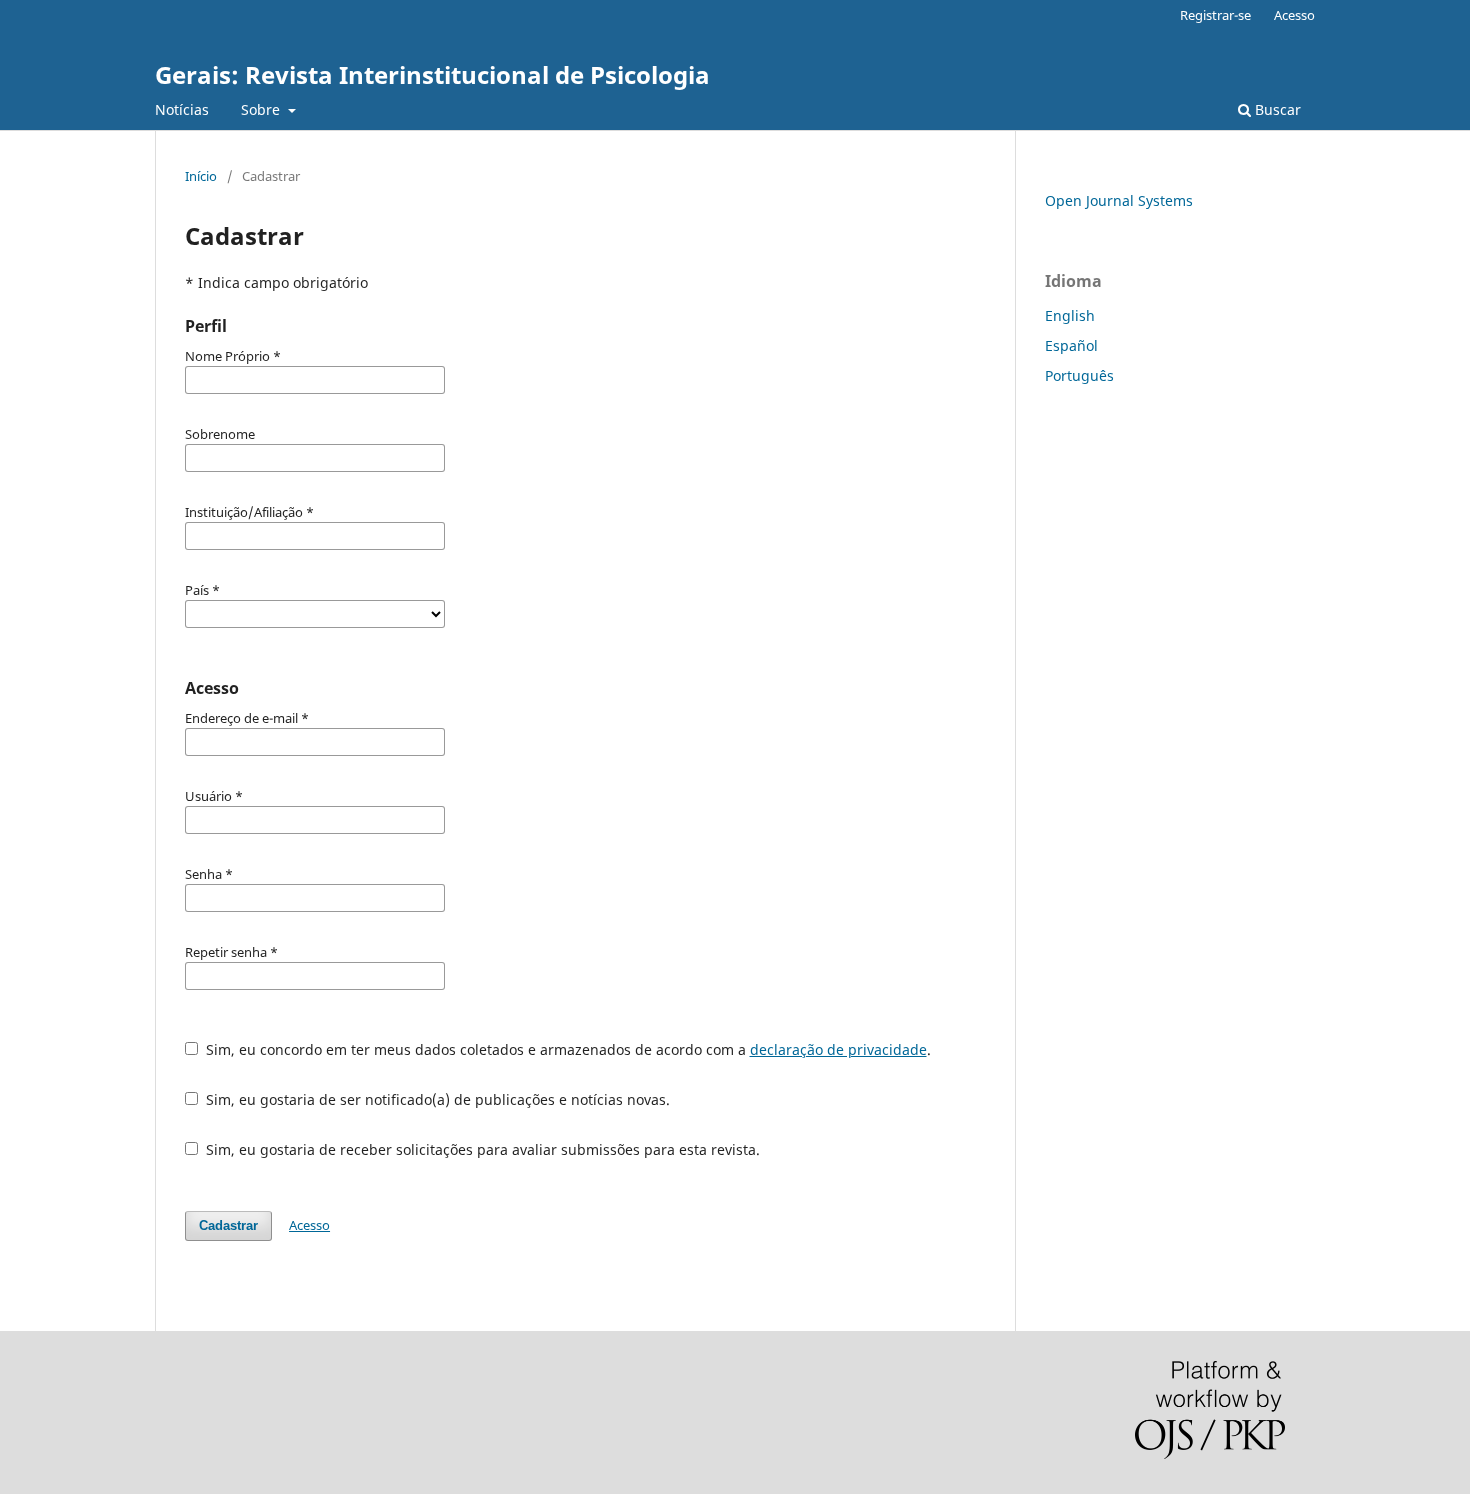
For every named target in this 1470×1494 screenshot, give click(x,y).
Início (201, 176)
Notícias (182, 109)
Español (1071, 345)
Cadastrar (228, 1225)
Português (1079, 375)
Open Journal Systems (1119, 200)
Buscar (1276, 109)
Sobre (262, 109)
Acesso (1294, 15)
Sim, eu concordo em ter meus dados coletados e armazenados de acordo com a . (566, 1049)
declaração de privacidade (838, 1049)
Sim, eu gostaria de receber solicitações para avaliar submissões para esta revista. (481, 1149)
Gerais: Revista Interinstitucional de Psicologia (432, 74)
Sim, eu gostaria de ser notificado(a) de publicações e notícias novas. (436, 1099)
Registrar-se (1215, 15)
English (1070, 315)
